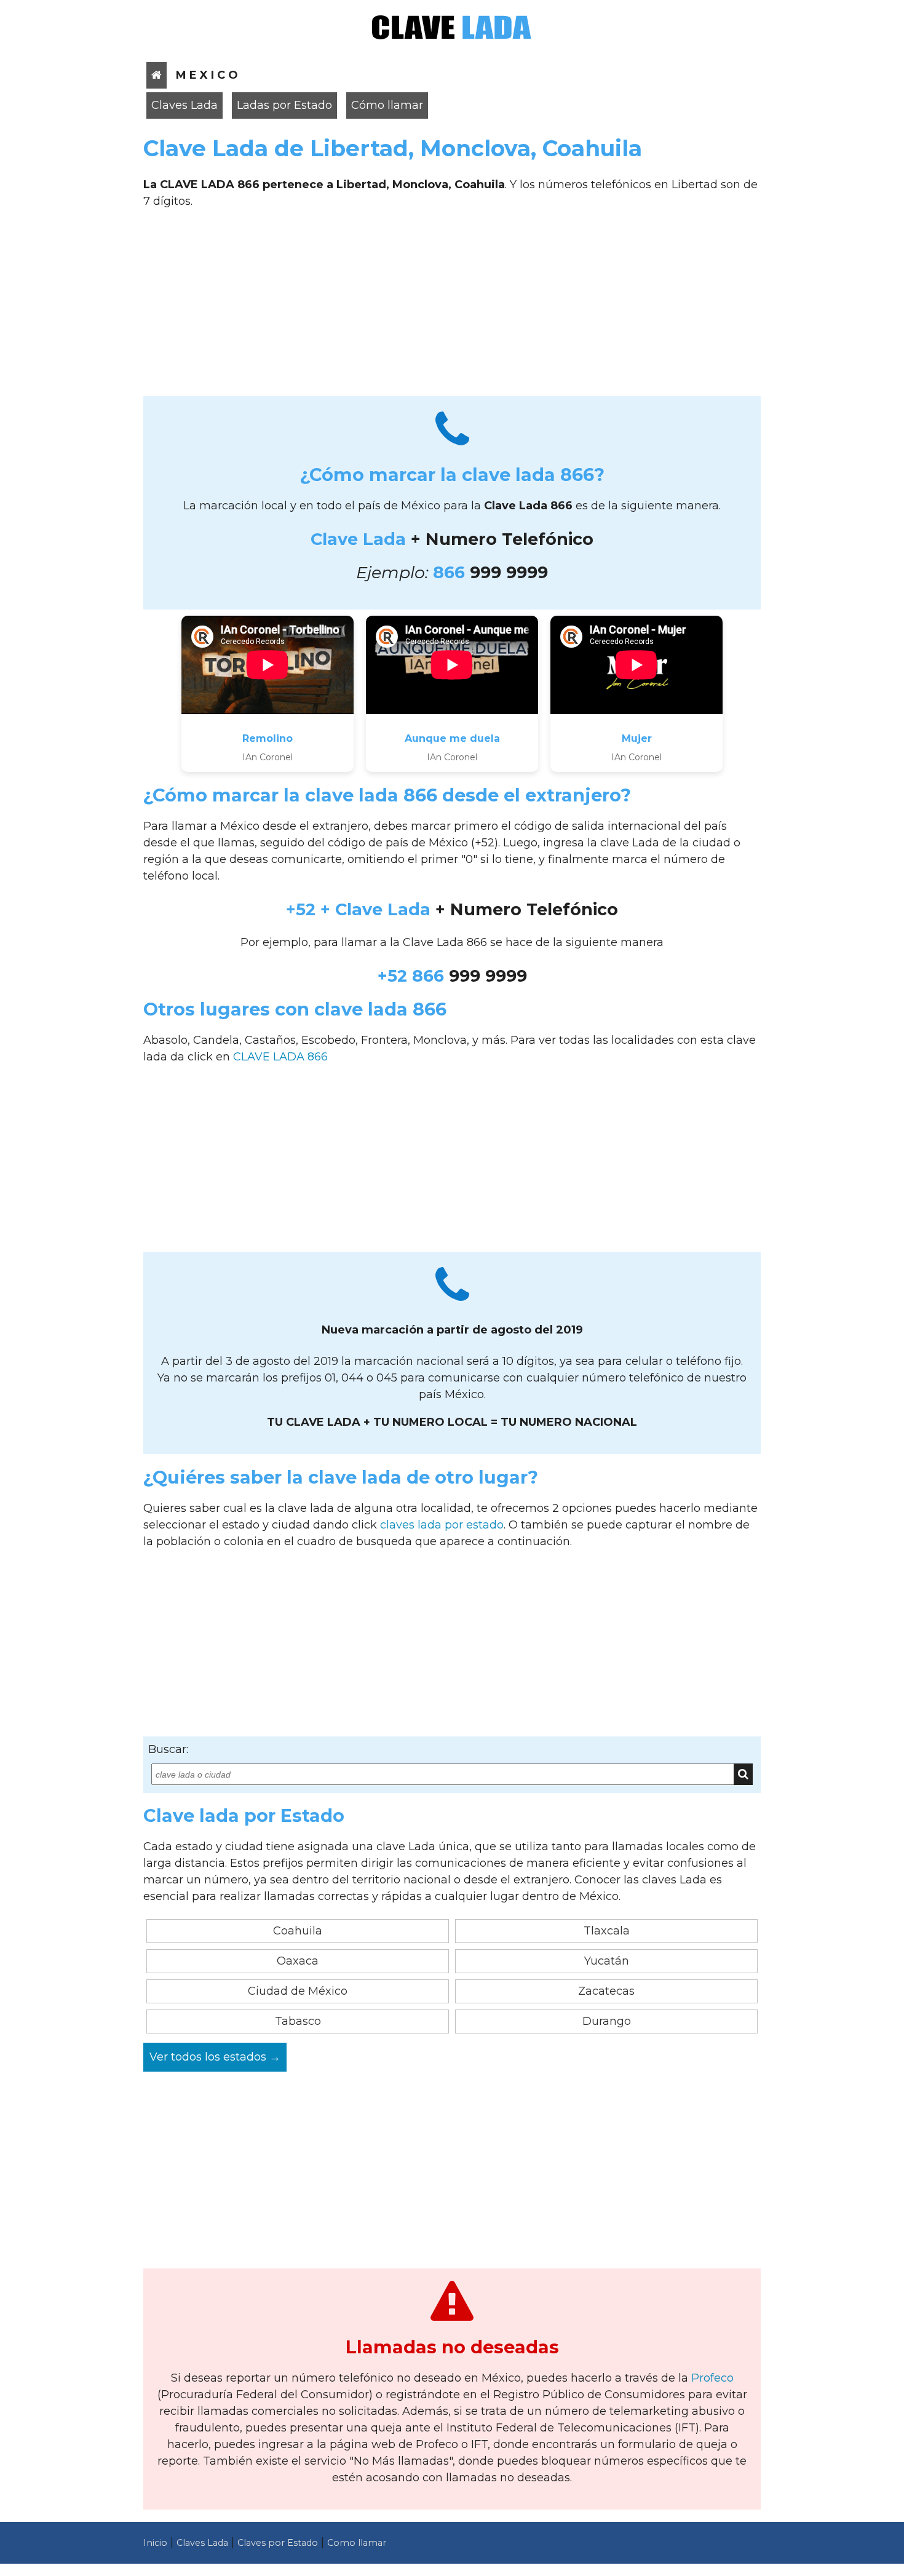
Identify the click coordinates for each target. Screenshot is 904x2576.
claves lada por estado (442, 1525)
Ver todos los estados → (215, 2057)
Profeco (712, 2378)
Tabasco (298, 2021)
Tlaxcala (607, 1931)
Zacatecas (606, 1991)
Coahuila (298, 1931)
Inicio (155, 2543)
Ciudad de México (298, 1991)
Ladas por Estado (284, 105)
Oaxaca (298, 1961)
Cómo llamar (387, 105)
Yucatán (607, 1961)
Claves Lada (184, 105)
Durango (607, 2021)
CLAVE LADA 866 (280, 1057)
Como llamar (357, 2543)
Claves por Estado (278, 2543)
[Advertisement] (452, 307)
